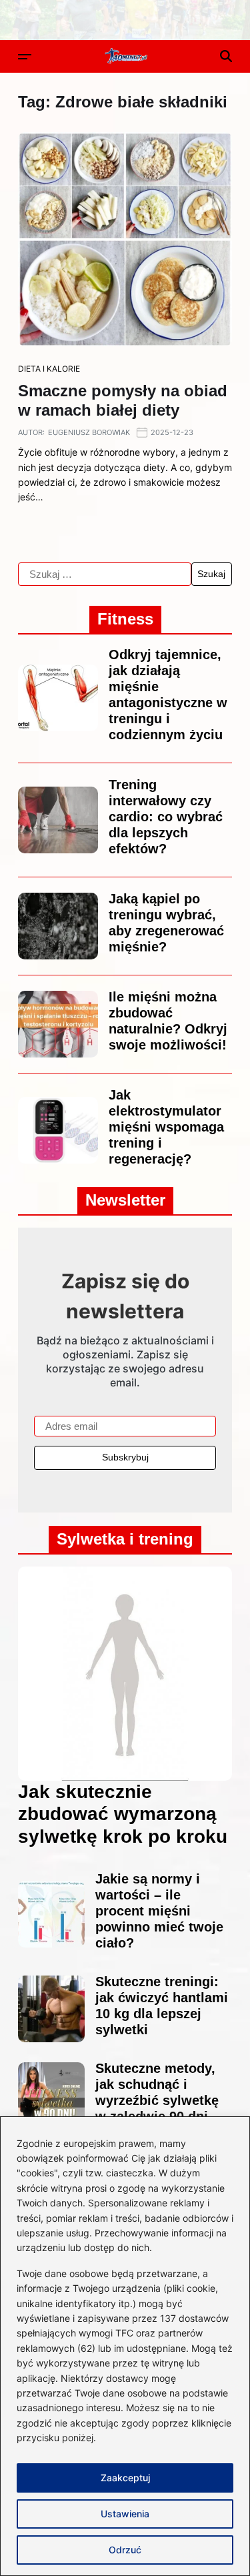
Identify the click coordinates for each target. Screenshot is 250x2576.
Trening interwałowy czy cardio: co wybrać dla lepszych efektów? (166, 817)
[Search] (226, 56)
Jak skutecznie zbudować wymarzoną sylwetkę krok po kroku (123, 1814)
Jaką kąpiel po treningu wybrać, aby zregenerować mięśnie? (166, 923)
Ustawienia (125, 2514)
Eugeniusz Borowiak (89, 432)
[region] (125, 2346)
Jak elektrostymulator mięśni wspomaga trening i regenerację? (166, 1127)
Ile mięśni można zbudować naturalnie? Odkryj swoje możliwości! (168, 1021)
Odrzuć (125, 2550)
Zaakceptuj (125, 2478)
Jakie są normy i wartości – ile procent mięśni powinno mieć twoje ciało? (159, 1911)
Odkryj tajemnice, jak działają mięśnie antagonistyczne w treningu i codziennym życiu (168, 695)
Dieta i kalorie (49, 369)
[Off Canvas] (25, 57)
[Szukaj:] (105, 574)
